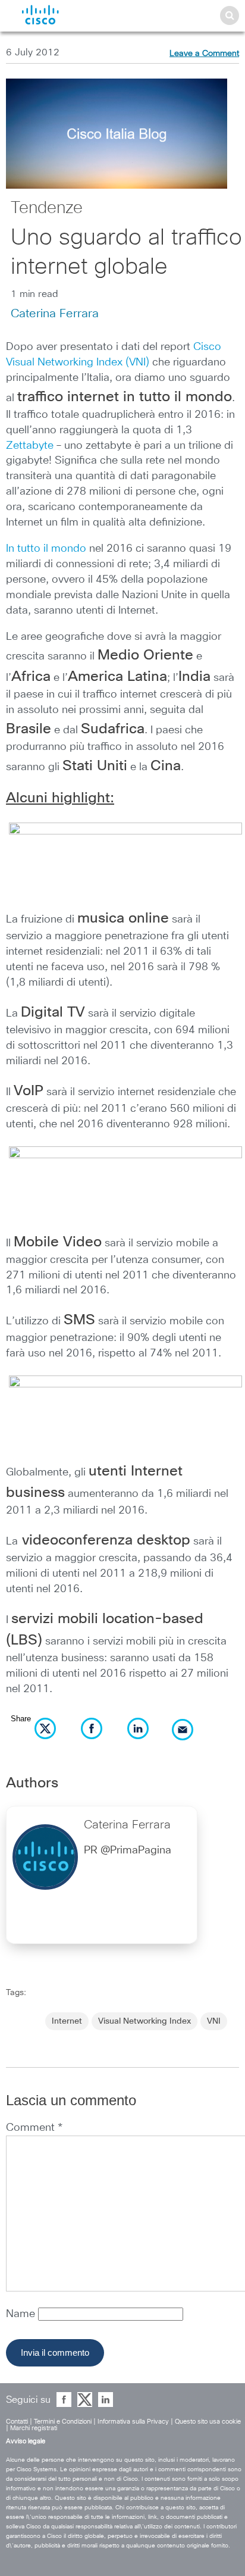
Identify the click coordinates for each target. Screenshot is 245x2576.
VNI (214, 2021)
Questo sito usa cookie (208, 2422)
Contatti (17, 2422)
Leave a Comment (204, 54)
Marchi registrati (34, 2428)
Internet (67, 2021)
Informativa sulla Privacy (133, 2422)
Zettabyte (30, 446)
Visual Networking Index (145, 2021)
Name (22, 2314)
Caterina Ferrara (55, 314)
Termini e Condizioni (63, 2422)
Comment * (34, 2128)
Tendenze (47, 208)
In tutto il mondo (46, 549)
